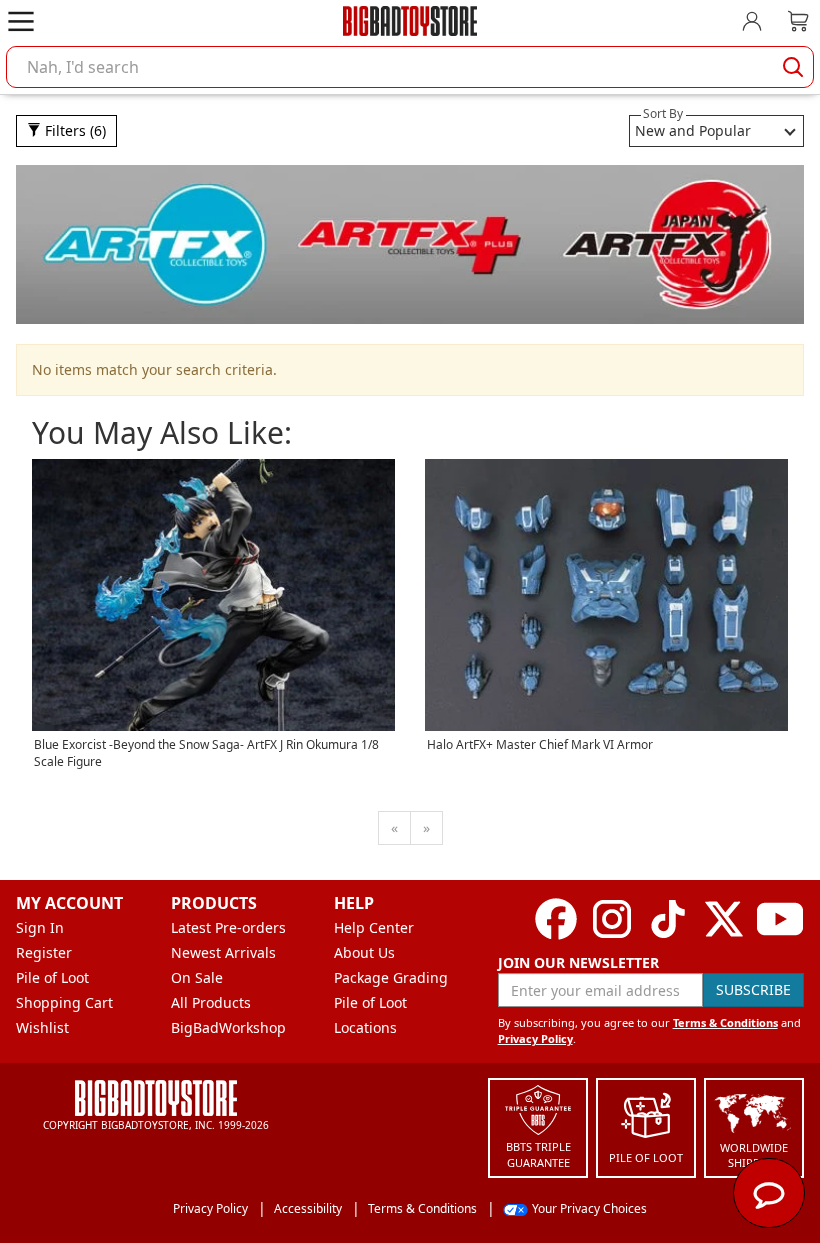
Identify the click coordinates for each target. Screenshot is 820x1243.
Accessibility (308, 1208)
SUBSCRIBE (753, 989)
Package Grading (391, 977)
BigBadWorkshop (228, 1027)
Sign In (40, 927)
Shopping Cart (64, 1002)
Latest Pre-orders (228, 927)
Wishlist (42, 1027)
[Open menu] (21, 21)
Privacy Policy (535, 1038)
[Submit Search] (793, 67)
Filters (73, 130)
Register (44, 952)
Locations (365, 1027)
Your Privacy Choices (589, 1208)
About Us (364, 952)
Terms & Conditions (725, 1022)
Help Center (374, 927)
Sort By (663, 113)
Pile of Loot (52, 977)
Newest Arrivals (223, 952)
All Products (211, 1002)
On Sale (197, 977)
